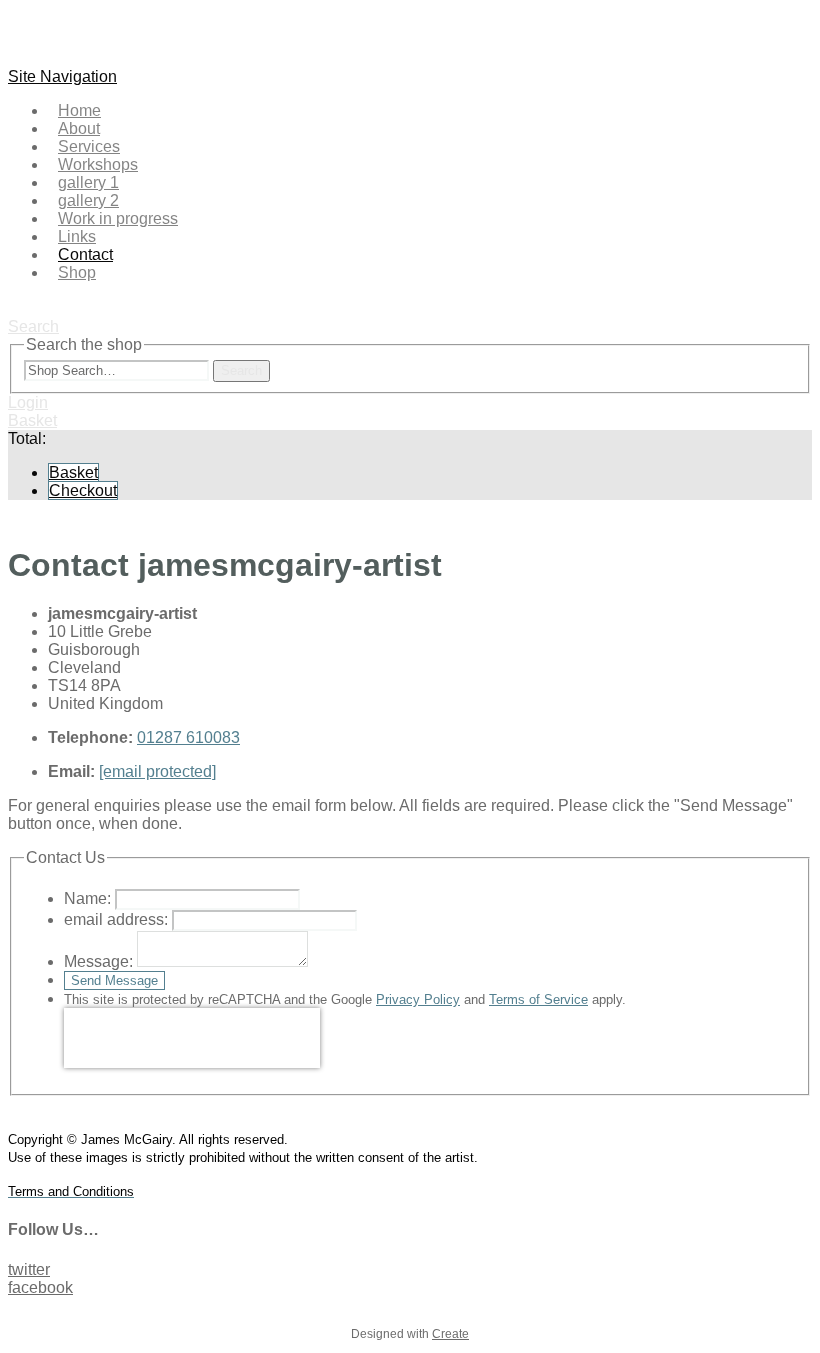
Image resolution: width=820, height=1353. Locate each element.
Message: (98, 961)
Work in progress (118, 218)
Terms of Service (538, 999)
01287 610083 (188, 737)
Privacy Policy (418, 999)
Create (450, 1334)
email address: (116, 919)
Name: (87, 898)
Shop (77, 272)
